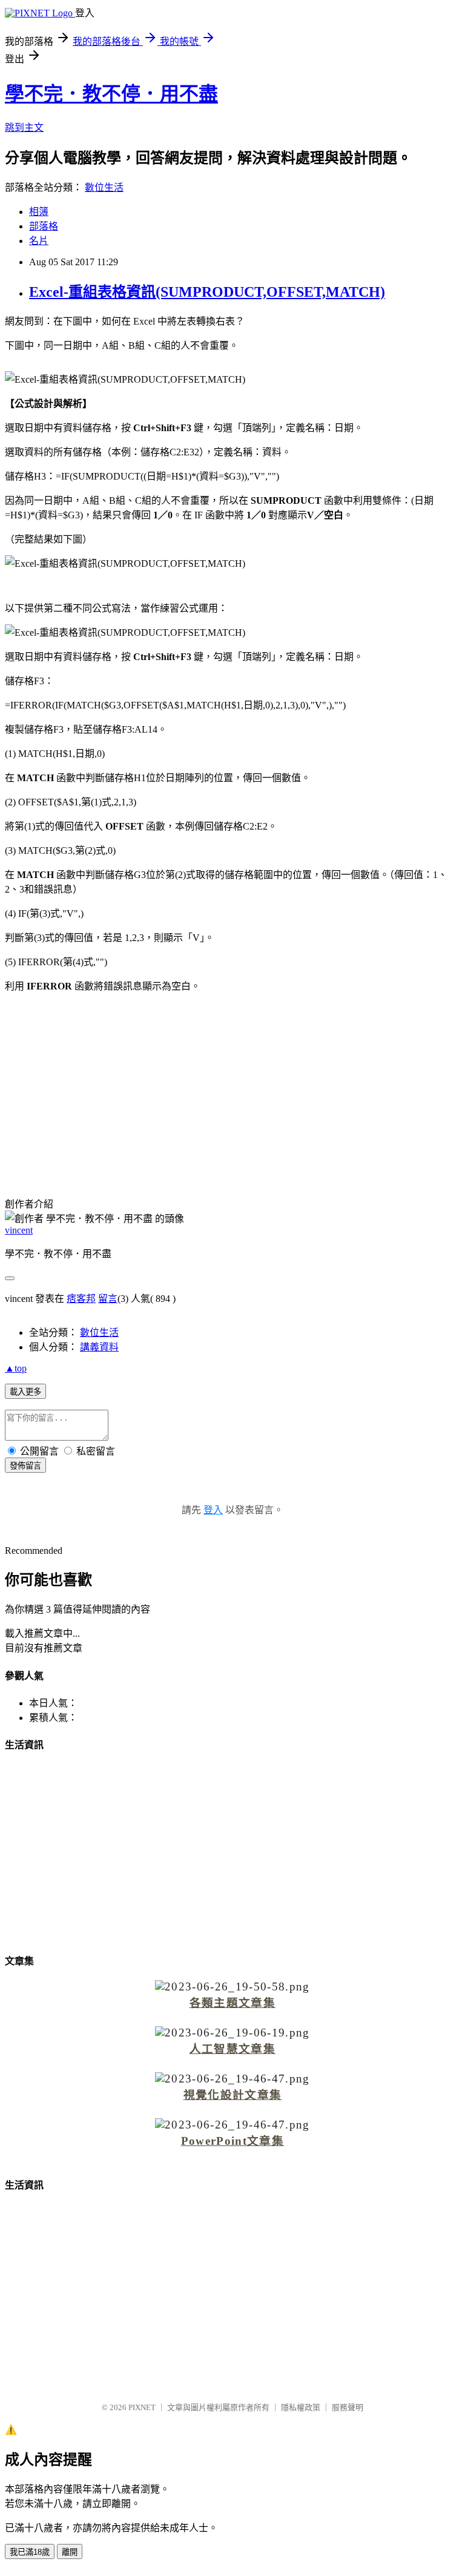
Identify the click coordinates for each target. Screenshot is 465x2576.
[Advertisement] (232, 1087)
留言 (108, 1299)
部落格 (44, 226)
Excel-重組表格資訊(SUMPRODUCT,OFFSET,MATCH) (207, 292)
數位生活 (104, 187)
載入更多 (25, 1392)
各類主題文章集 (232, 2003)
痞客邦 (81, 1299)
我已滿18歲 (30, 2552)
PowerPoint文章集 (232, 2141)
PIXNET (142, 2407)
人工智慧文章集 (232, 2049)
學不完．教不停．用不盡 (111, 94)
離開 (70, 2552)
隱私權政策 (301, 2407)
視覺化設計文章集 (233, 2095)
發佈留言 (25, 1466)
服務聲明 (348, 2407)
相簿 (39, 212)
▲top (16, 1368)
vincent (19, 1230)
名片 (39, 241)
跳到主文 (24, 127)
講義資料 (99, 1347)
